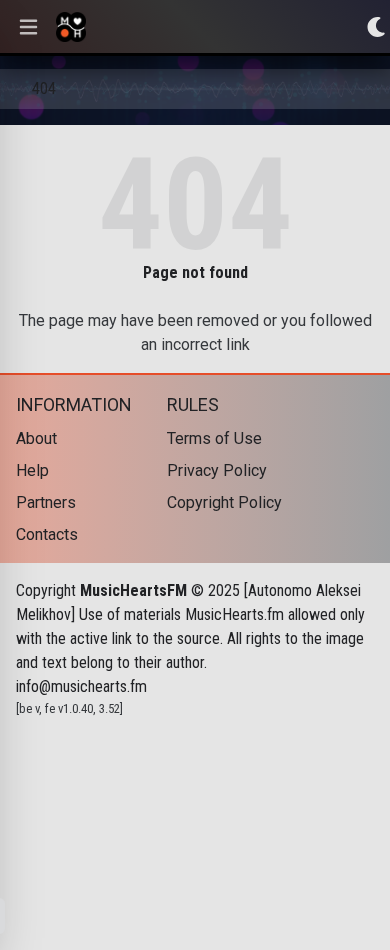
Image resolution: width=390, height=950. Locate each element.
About (36, 438)
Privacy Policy (217, 470)
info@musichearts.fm (81, 686)
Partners (46, 502)
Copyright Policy (224, 502)
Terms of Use (214, 438)
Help (32, 470)
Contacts (47, 534)
